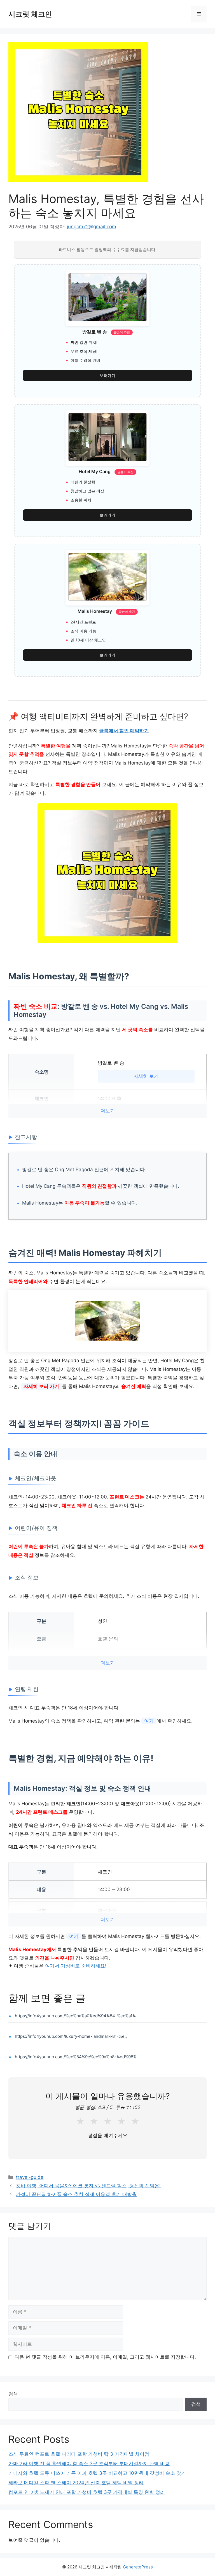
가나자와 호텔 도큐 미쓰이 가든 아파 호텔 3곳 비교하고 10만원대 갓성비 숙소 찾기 (97, 2473)
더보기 (108, 1111)
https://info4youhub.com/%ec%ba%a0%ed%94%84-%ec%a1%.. (76, 2016)
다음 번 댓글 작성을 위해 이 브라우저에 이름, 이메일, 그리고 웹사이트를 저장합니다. (105, 2357)
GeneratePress (138, 2567)
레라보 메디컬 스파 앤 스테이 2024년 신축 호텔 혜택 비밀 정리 (76, 2483)
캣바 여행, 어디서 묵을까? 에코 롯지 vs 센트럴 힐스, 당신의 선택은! (88, 2186)
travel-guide (30, 2177)
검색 (13, 2394)
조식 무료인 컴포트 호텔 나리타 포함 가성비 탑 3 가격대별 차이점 (79, 2454)
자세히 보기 (146, 1076)
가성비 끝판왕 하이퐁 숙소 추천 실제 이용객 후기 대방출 (76, 2194)
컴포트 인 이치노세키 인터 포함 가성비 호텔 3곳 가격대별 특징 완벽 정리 (87, 2492)
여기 (149, 1721)
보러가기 (107, 375)
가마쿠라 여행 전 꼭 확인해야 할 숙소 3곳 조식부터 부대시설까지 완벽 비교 (89, 2464)
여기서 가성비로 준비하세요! (76, 1966)
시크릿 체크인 (30, 14)
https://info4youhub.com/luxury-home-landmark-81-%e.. (71, 2036)
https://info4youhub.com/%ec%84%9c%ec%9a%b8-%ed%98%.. (77, 2057)
